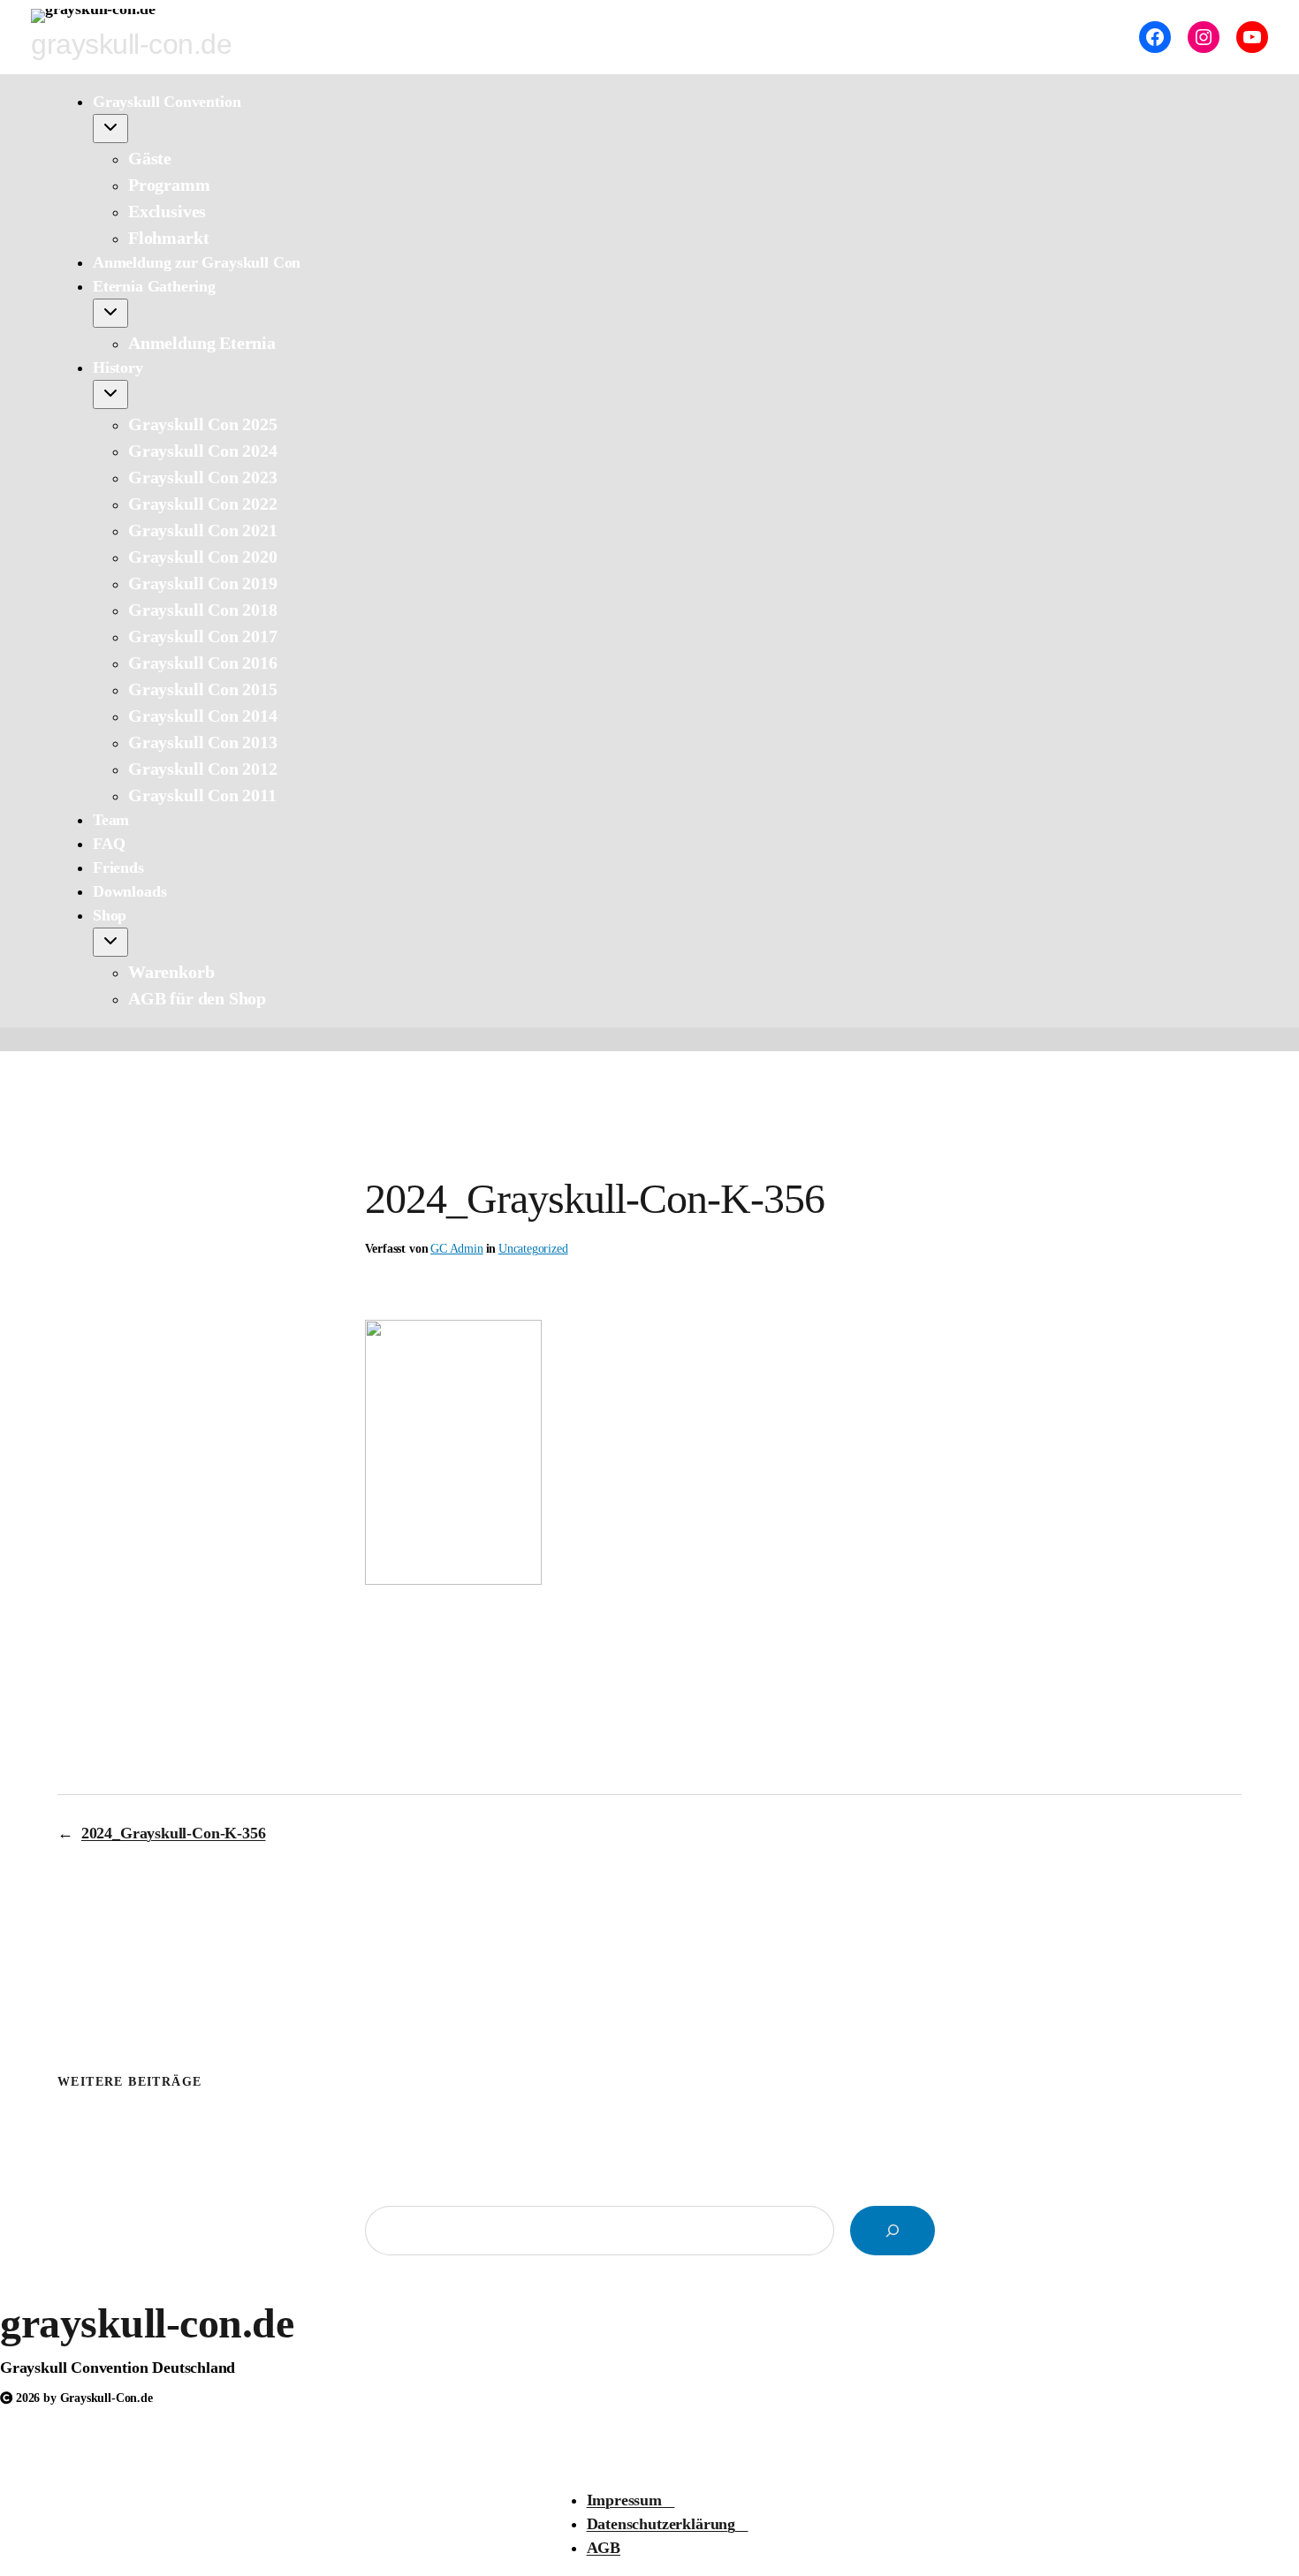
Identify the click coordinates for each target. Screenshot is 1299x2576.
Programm (169, 185)
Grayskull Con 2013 (203, 742)
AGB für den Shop (197, 998)
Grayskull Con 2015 (203, 689)
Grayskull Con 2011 (202, 795)
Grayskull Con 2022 (203, 504)
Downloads (129, 891)
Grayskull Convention (167, 102)
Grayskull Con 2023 (203, 477)
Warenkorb (171, 972)
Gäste (150, 158)
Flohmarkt (168, 238)
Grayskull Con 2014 (203, 716)
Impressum (631, 2500)
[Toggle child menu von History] (110, 394)
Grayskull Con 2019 (203, 583)
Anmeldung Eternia (202, 343)
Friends (118, 868)
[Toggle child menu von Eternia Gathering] (110, 313)
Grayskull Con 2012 (203, 769)
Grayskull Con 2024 (203, 451)
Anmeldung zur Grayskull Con (197, 262)
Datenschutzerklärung (668, 2524)
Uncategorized (533, 1249)
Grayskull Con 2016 (203, 663)
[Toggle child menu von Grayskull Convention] (110, 129)
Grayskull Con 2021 (203, 530)
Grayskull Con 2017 (203, 636)
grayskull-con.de (147, 2323)
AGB (604, 2548)
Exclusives (167, 211)
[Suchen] (893, 2231)
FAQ (109, 844)
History (118, 367)
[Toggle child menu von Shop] (110, 942)
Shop (110, 915)
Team (111, 820)
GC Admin (457, 1249)
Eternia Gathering (154, 286)
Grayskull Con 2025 (203, 424)
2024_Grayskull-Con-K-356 (174, 1833)
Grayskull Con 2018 (203, 610)
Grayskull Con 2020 (203, 557)
